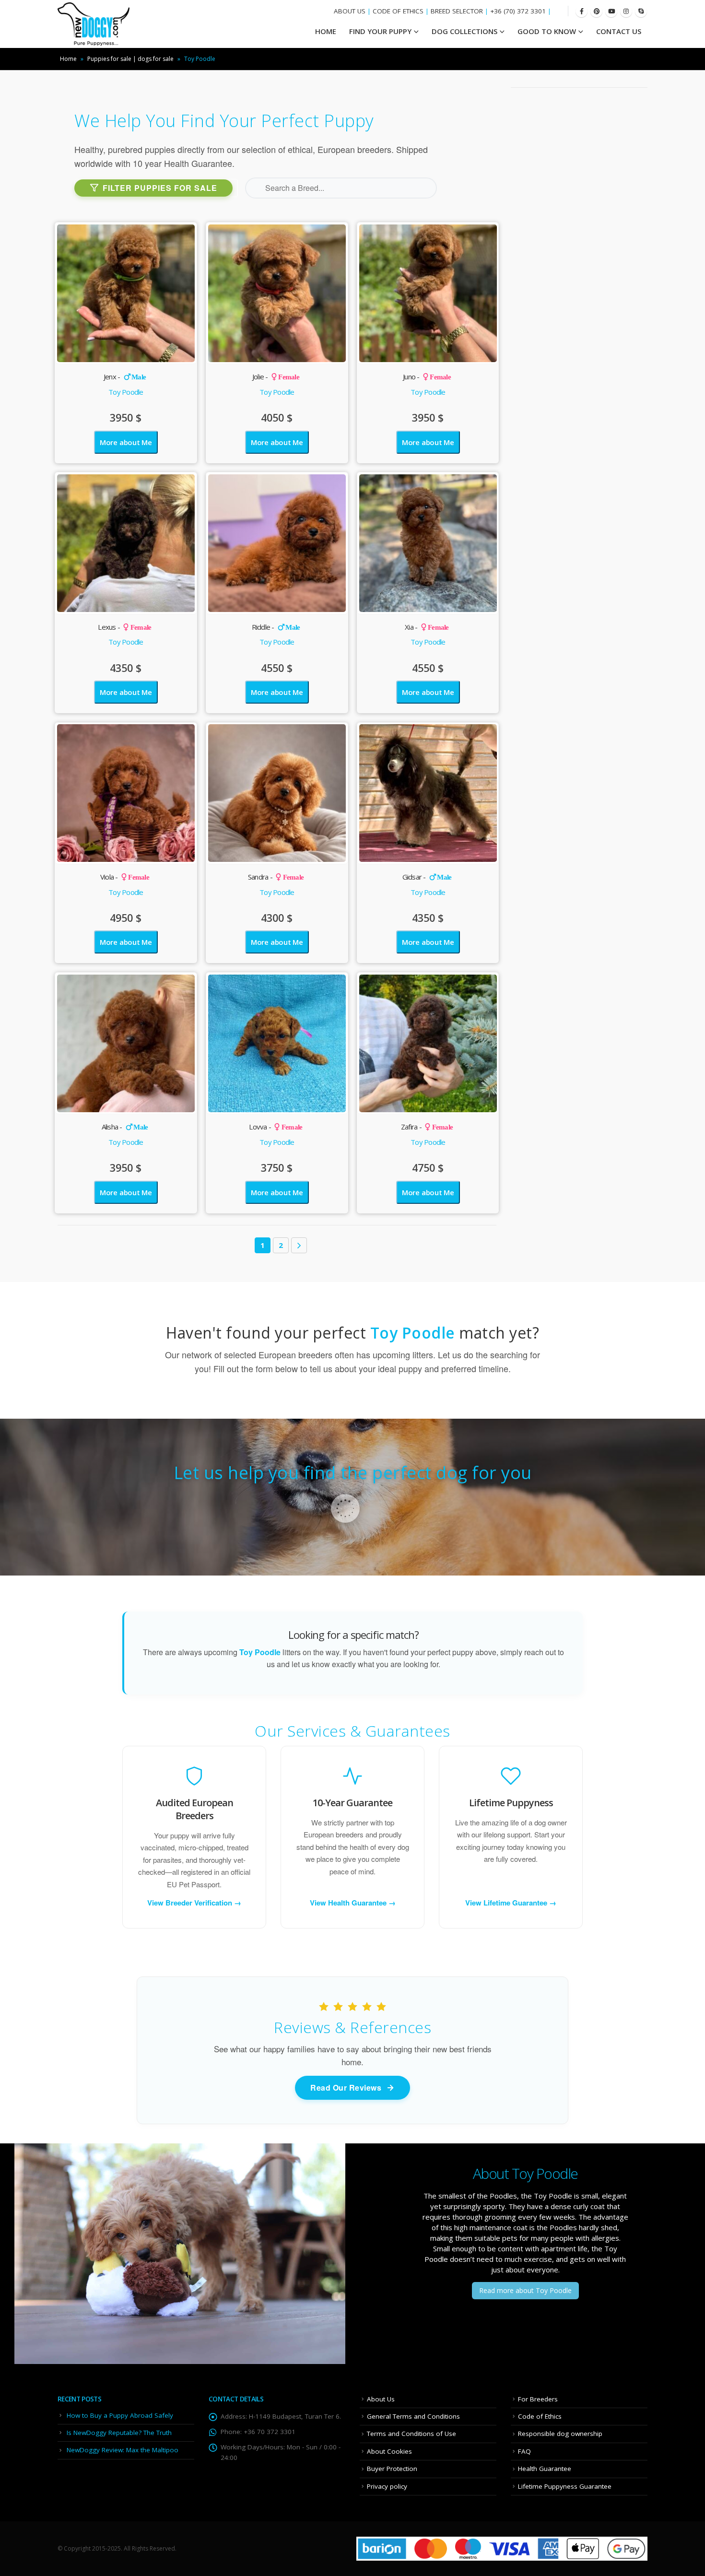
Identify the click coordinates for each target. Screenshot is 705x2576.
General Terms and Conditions (413, 2416)
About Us (381, 2399)
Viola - (125, 877)
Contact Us (619, 31)
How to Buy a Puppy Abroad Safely (120, 2415)
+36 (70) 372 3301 (518, 11)
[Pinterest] (596, 11)
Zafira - (427, 1127)
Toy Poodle (126, 392)
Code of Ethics (540, 2416)
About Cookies (389, 2451)
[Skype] (641, 11)
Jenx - (125, 376)
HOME (326, 31)
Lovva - (276, 1127)
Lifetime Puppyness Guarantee (565, 2486)
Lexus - (124, 627)
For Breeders (538, 2399)
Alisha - (125, 1127)
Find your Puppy (380, 31)
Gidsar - (427, 877)
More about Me (126, 442)
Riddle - (276, 627)
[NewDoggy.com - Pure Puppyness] (94, 24)
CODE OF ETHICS (398, 11)
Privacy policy (387, 2486)
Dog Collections (464, 31)
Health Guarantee (545, 2469)
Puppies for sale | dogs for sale (130, 59)
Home (68, 59)
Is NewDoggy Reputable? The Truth (119, 2433)
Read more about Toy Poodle (525, 2290)
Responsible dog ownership (560, 2434)
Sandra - (276, 877)
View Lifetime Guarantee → (511, 1903)
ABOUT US (350, 11)
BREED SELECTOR (457, 11)
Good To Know (547, 31)
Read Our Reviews (346, 2088)
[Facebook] (582, 11)
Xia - (427, 627)
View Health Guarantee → (353, 1903)
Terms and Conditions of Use (411, 2434)
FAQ (524, 2451)
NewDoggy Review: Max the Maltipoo (123, 2450)
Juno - (427, 376)
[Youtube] (611, 11)
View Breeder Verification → (194, 1903)
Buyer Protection (392, 2469)
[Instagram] (626, 11)
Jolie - (276, 376)
